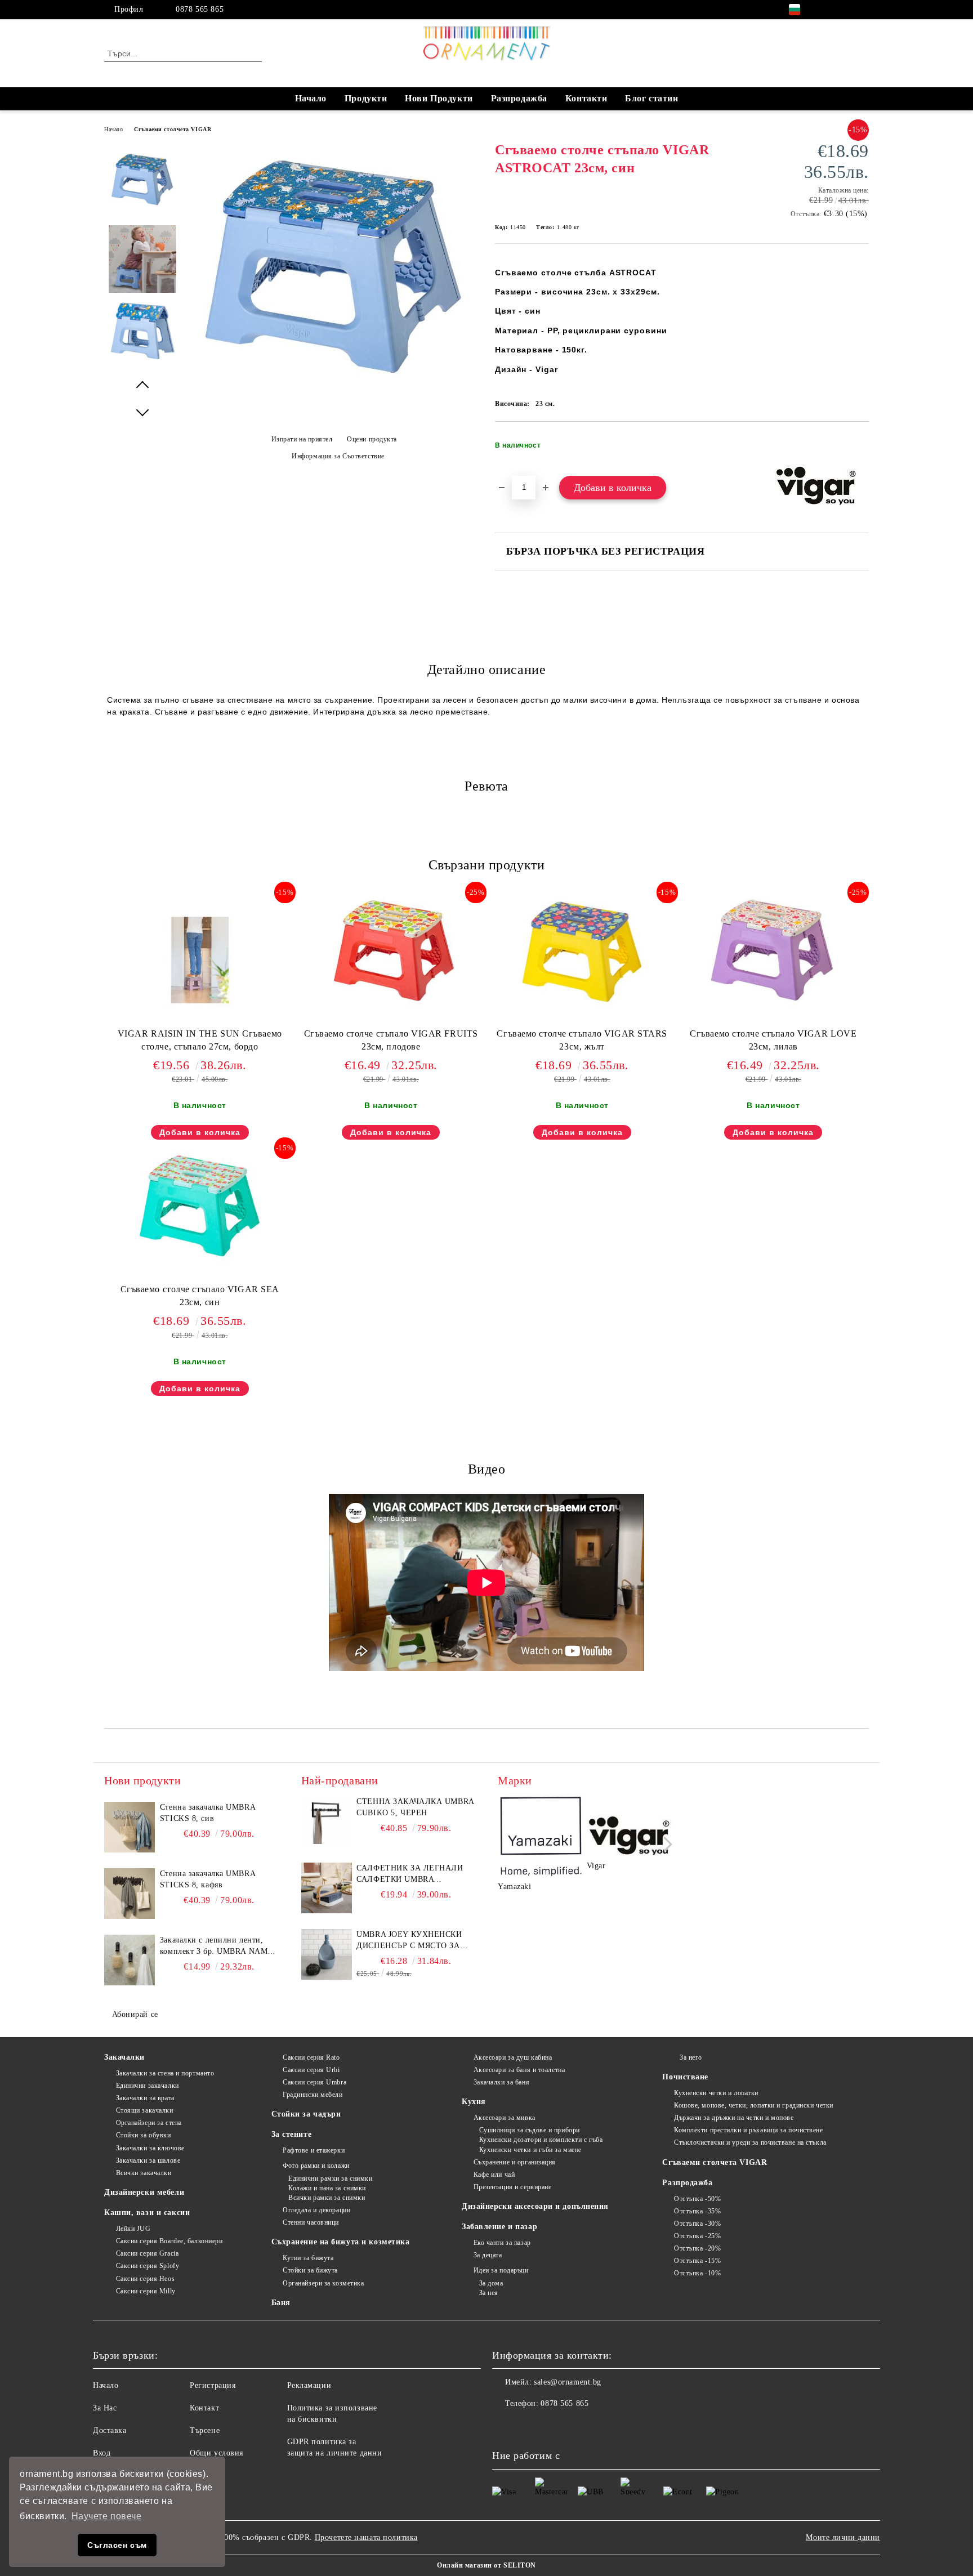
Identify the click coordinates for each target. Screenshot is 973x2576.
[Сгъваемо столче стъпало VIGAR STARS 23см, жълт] (582, 951)
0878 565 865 (200, 9)
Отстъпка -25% (697, 2236)
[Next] (665, 1844)
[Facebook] (829, 10)
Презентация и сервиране (512, 2187)
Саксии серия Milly (146, 2291)
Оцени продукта (372, 439)
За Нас (105, 2408)
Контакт (204, 2408)
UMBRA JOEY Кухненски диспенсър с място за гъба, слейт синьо (409, 1941)
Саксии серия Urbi (311, 2070)
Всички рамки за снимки (327, 2198)
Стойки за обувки (144, 2135)
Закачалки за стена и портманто (165, 2073)
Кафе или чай (494, 2175)
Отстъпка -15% (697, 2261)
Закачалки (124, 2057)
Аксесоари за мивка (505, 2118)
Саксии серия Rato (311, 2057)
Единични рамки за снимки (330, 2178)
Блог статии (651, 98)
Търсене (205, 2430)
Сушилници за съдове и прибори (530, 2130)
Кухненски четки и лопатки (716, 2093)
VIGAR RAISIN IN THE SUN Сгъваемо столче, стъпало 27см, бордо (200, 1040)
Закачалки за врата (145, 2098)
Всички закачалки (144, 2173)
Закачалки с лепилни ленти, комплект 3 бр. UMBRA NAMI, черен (217, 1946)
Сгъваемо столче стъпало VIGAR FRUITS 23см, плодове (391, 1040)
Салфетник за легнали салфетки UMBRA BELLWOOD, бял (410, 1874)
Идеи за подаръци (501, 2270)
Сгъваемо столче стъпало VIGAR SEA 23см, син (200, 1296)
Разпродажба (519, 98)
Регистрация (213, 2385)
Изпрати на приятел (302, 439)
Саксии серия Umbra (314, 2082)
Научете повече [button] (107, 2516)
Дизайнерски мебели (144, 2192)
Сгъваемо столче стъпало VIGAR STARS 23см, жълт (582, 1040)
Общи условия (217, 2453)
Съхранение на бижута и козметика (341, 2242)
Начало (311, 98)
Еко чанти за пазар (502, 2243)
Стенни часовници (311, 2222)
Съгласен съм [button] (117, 2545)
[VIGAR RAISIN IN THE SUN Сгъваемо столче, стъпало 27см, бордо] (200, 960)
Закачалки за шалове (148, 2160)
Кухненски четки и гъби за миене (530, 2150)
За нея (489, 2293)
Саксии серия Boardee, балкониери (169, 2241)
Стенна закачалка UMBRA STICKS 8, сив (207, 1813)
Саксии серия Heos (145, 2279)
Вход (102, 2453)
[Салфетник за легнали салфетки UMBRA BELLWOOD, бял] (327, 1888)
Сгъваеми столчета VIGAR (173, 129)
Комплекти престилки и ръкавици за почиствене (748, 2130)
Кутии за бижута (308, 2258)
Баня (281, 2303)
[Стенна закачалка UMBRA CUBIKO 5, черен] (327, 1821)
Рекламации (309, 2385)
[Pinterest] (863, 10)
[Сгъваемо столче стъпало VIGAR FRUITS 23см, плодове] (391, 951)
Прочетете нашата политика (366, 2537)
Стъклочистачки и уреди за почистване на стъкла (750, 2142)
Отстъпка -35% (697, 2211)
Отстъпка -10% (697, 2273)
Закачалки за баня (501, 2082)
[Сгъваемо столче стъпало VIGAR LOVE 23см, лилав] (773, 951)
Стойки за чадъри (306, 2114)
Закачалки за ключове (150, 2148)
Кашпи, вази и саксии (147, 2213)
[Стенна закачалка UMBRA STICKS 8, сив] (130, 1827)
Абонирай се (135, 2014)
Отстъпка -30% (697, 2224)
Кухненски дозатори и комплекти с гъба (541, 2140)
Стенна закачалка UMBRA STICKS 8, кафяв (207, 1879)
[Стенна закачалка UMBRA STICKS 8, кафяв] (130, 1894)
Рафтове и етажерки (314, 2150)
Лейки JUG (133, 2229)
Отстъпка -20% (697, 2248)
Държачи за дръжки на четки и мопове (734, 2118)
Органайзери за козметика (323, 2283)
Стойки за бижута (310, 2270)
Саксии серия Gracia (147, 2253)
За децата (488, 2255)
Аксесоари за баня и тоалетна (519, 2070)
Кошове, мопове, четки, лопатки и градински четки (753, 2105)
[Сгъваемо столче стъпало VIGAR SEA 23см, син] (200, 1207)
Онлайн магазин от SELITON (486, 2565)
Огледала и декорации (316, 2210)
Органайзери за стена (149, 2123)
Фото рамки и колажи (316, 2166)
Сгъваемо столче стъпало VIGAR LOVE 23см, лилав (773, 1040)
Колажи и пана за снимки (327, 2188)
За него (691, 2057)
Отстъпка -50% (697, 2199)
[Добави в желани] (861, 449)
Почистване (685, 2077)
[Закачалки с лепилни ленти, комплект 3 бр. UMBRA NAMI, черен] (130, 1960)
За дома (491, 2283)
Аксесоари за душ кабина (513, 2057)
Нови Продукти (439, 98)
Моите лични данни (843, 2537)
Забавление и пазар (499, 2227)
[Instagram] (846, 10)
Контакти (586, 98)
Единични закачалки (148, 2086)
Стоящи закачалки (145, 2110)
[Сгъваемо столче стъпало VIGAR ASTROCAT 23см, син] (334, 381)
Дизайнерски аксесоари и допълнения (535, 2206)
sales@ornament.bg (568, 2382)
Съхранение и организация (515, 2162)
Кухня (474, 2102)
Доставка (110, 2430)
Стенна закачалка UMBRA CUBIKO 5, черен (415, 1807)
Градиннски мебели (313, 2095)
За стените (292, 2134)
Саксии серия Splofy (148, 2266)
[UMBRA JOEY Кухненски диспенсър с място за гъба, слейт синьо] (327, 1954)
